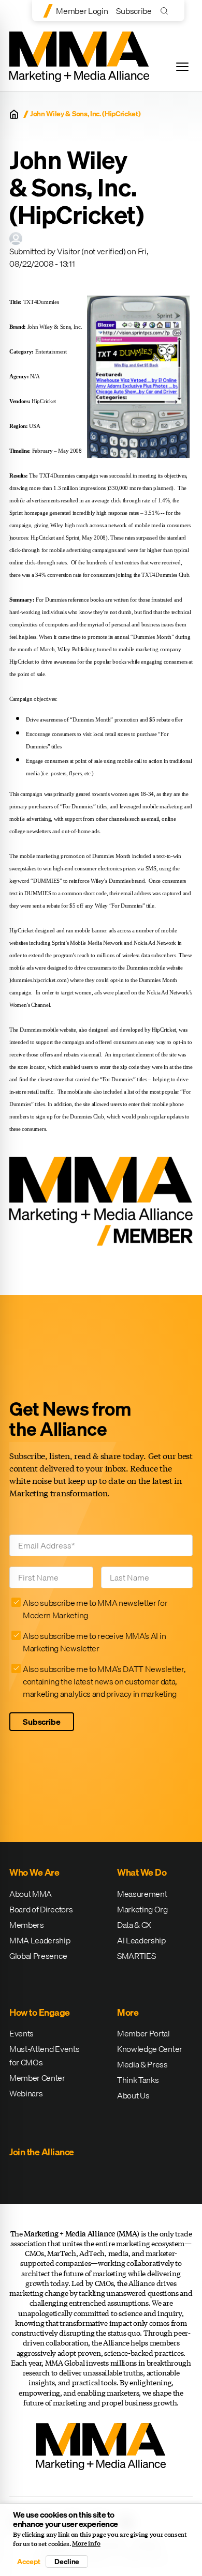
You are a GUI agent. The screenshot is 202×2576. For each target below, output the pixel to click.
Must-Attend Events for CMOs (44, 2056)
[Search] (167, 11)
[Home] (14, 114)
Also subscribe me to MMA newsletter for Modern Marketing (95, 1609)
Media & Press (142, 2064)
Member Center (37, 2078)
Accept (28, 2562)
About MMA (31, 1894)
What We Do (142, 1872)
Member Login (82, 11)
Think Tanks (138, 2080)
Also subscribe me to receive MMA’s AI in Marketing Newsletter (94, 1642)
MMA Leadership (40, 1940)
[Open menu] (182, 67)
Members (27, 1925)
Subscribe (134, 11)
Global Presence (38, 1956)
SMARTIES (136, 1956)
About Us (133, 2095)
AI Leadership (141, 1940)
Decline (67, 2562)
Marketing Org (142, 1909)
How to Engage (40, 2012)
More (128, 2012)
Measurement (142, 1894)
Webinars (26, 2093)
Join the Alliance (42, 2152)
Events (21, 2033)
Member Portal (143, 2033)
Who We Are (34, 1872)
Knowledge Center (150, 2049)
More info (86, 2543)
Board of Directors (41, 1909)
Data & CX (134, 1925)
